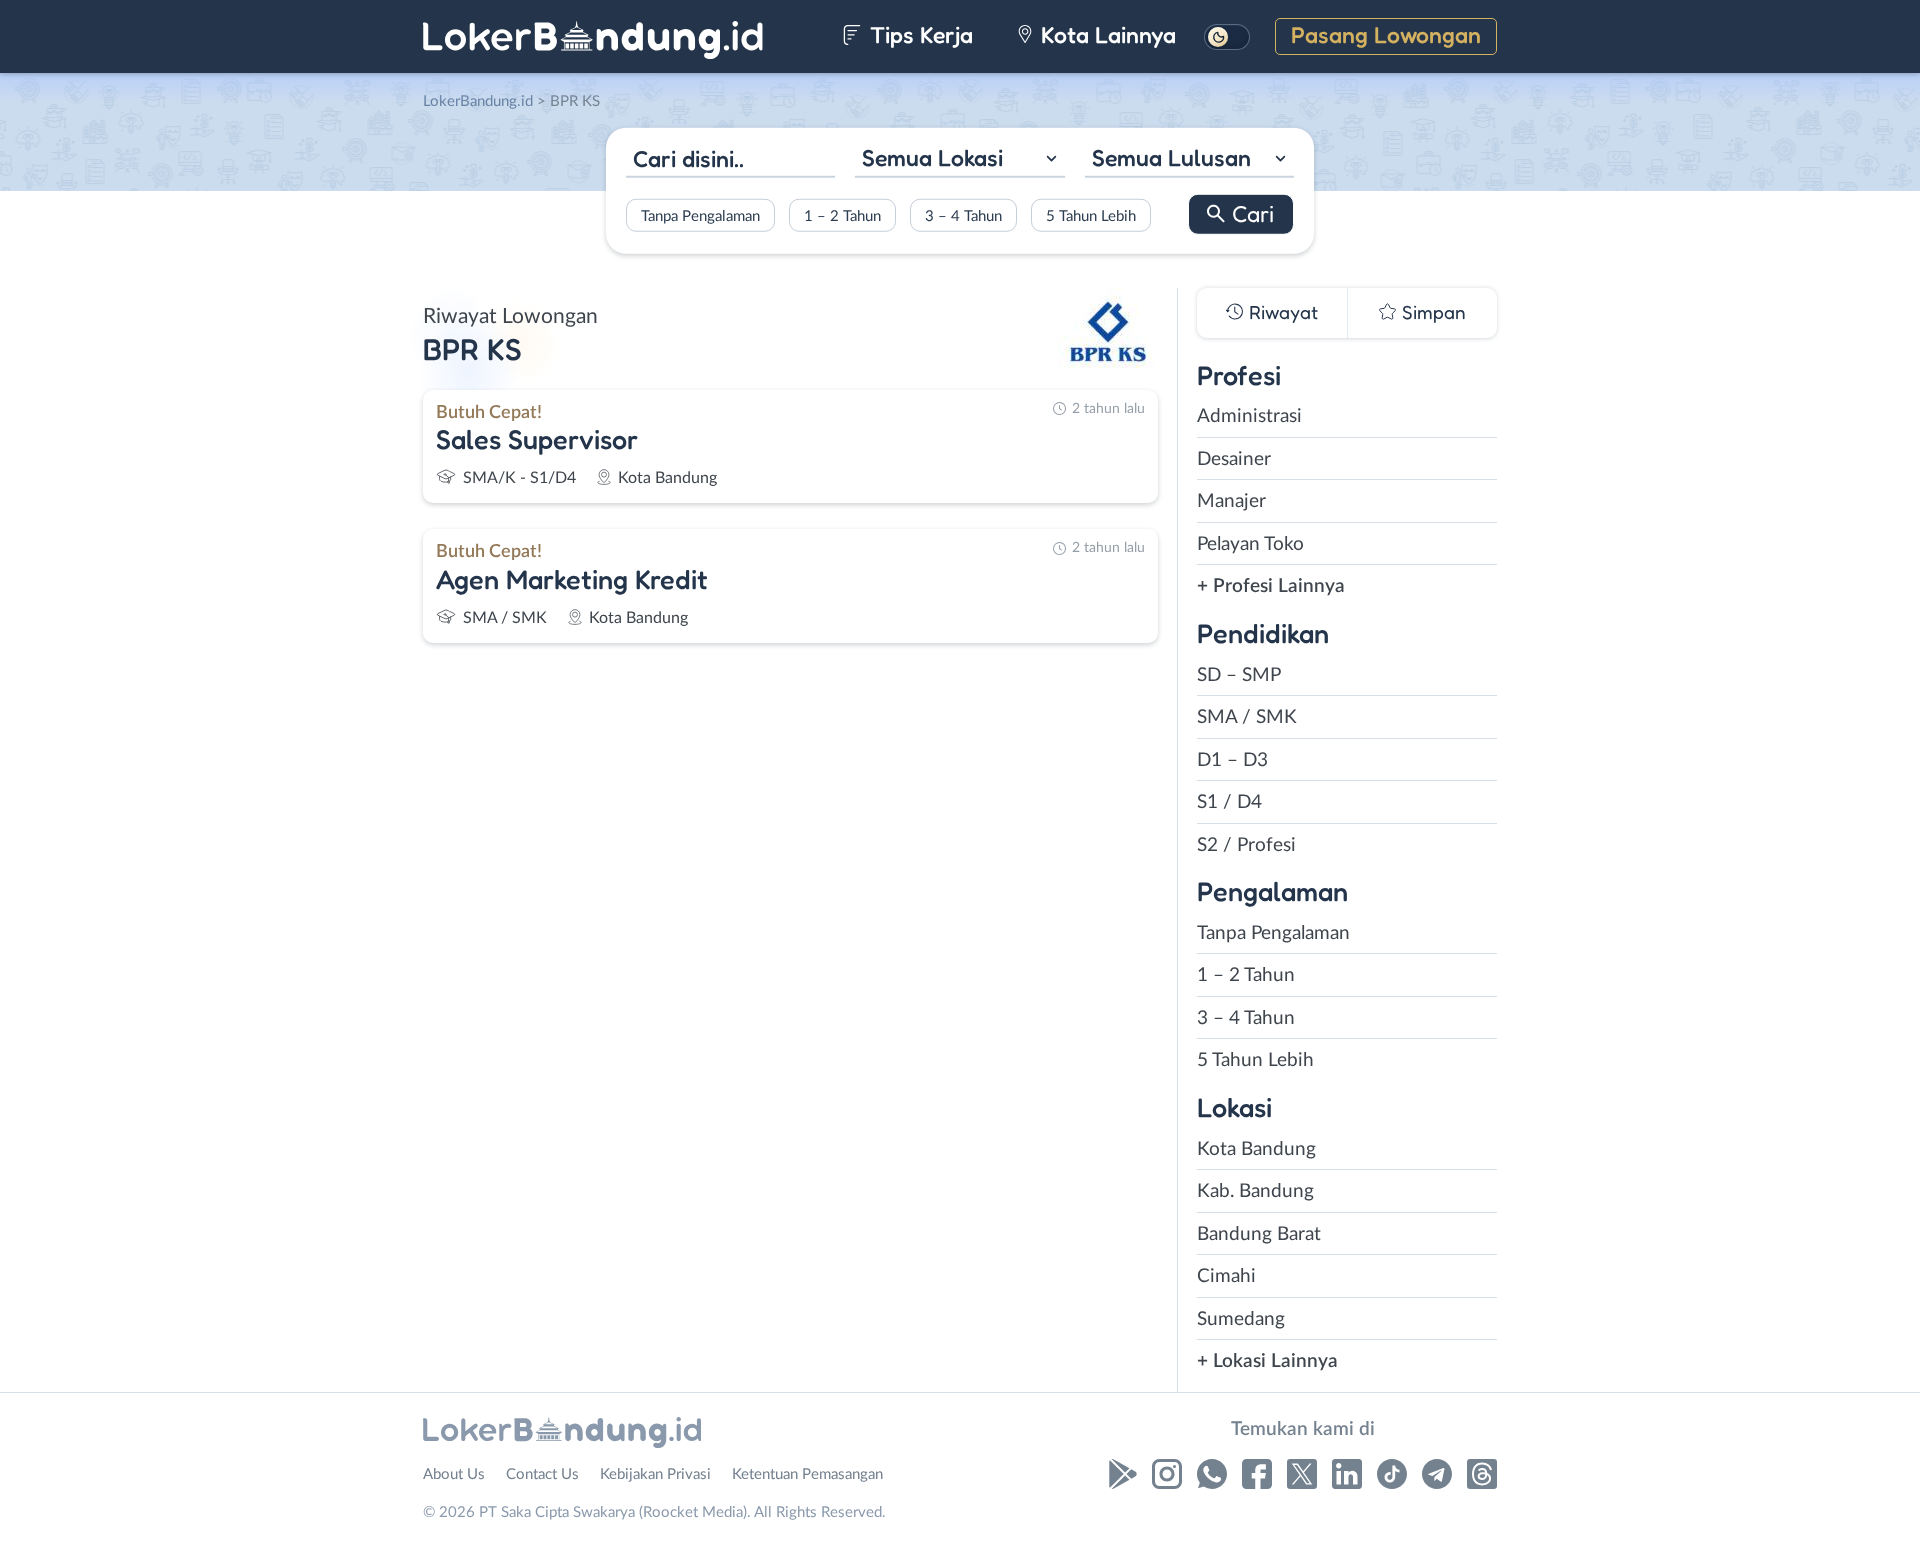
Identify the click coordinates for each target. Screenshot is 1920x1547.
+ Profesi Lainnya (1271, 586)
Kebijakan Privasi (655, 1474)
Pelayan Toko (1250, 544)
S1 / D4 (1229, 802)
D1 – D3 (1232, 760)
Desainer (1234, 459)
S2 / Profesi (1246, 845)
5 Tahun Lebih (1091, 215)
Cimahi (1226, 1276)
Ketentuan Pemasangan (807, 1474)
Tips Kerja (918, 34)
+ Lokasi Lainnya (1267, 1361)
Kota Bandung (1256, 1149)
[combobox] (959, 160)
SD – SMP (1239, 675)
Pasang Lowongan (1386, 34)
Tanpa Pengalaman (700, 215)
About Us (454, 1474)
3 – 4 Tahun (963, 215)
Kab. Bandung (1255, 1191)
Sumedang (1241, 1319)
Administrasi (1249, 416)
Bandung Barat (1259, 1234)
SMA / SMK (1247, 717)
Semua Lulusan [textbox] (1171, 157)
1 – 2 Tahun (842, 215)
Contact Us (542, 1474)
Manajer (1231, 501)
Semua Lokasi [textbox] (932, 157)
